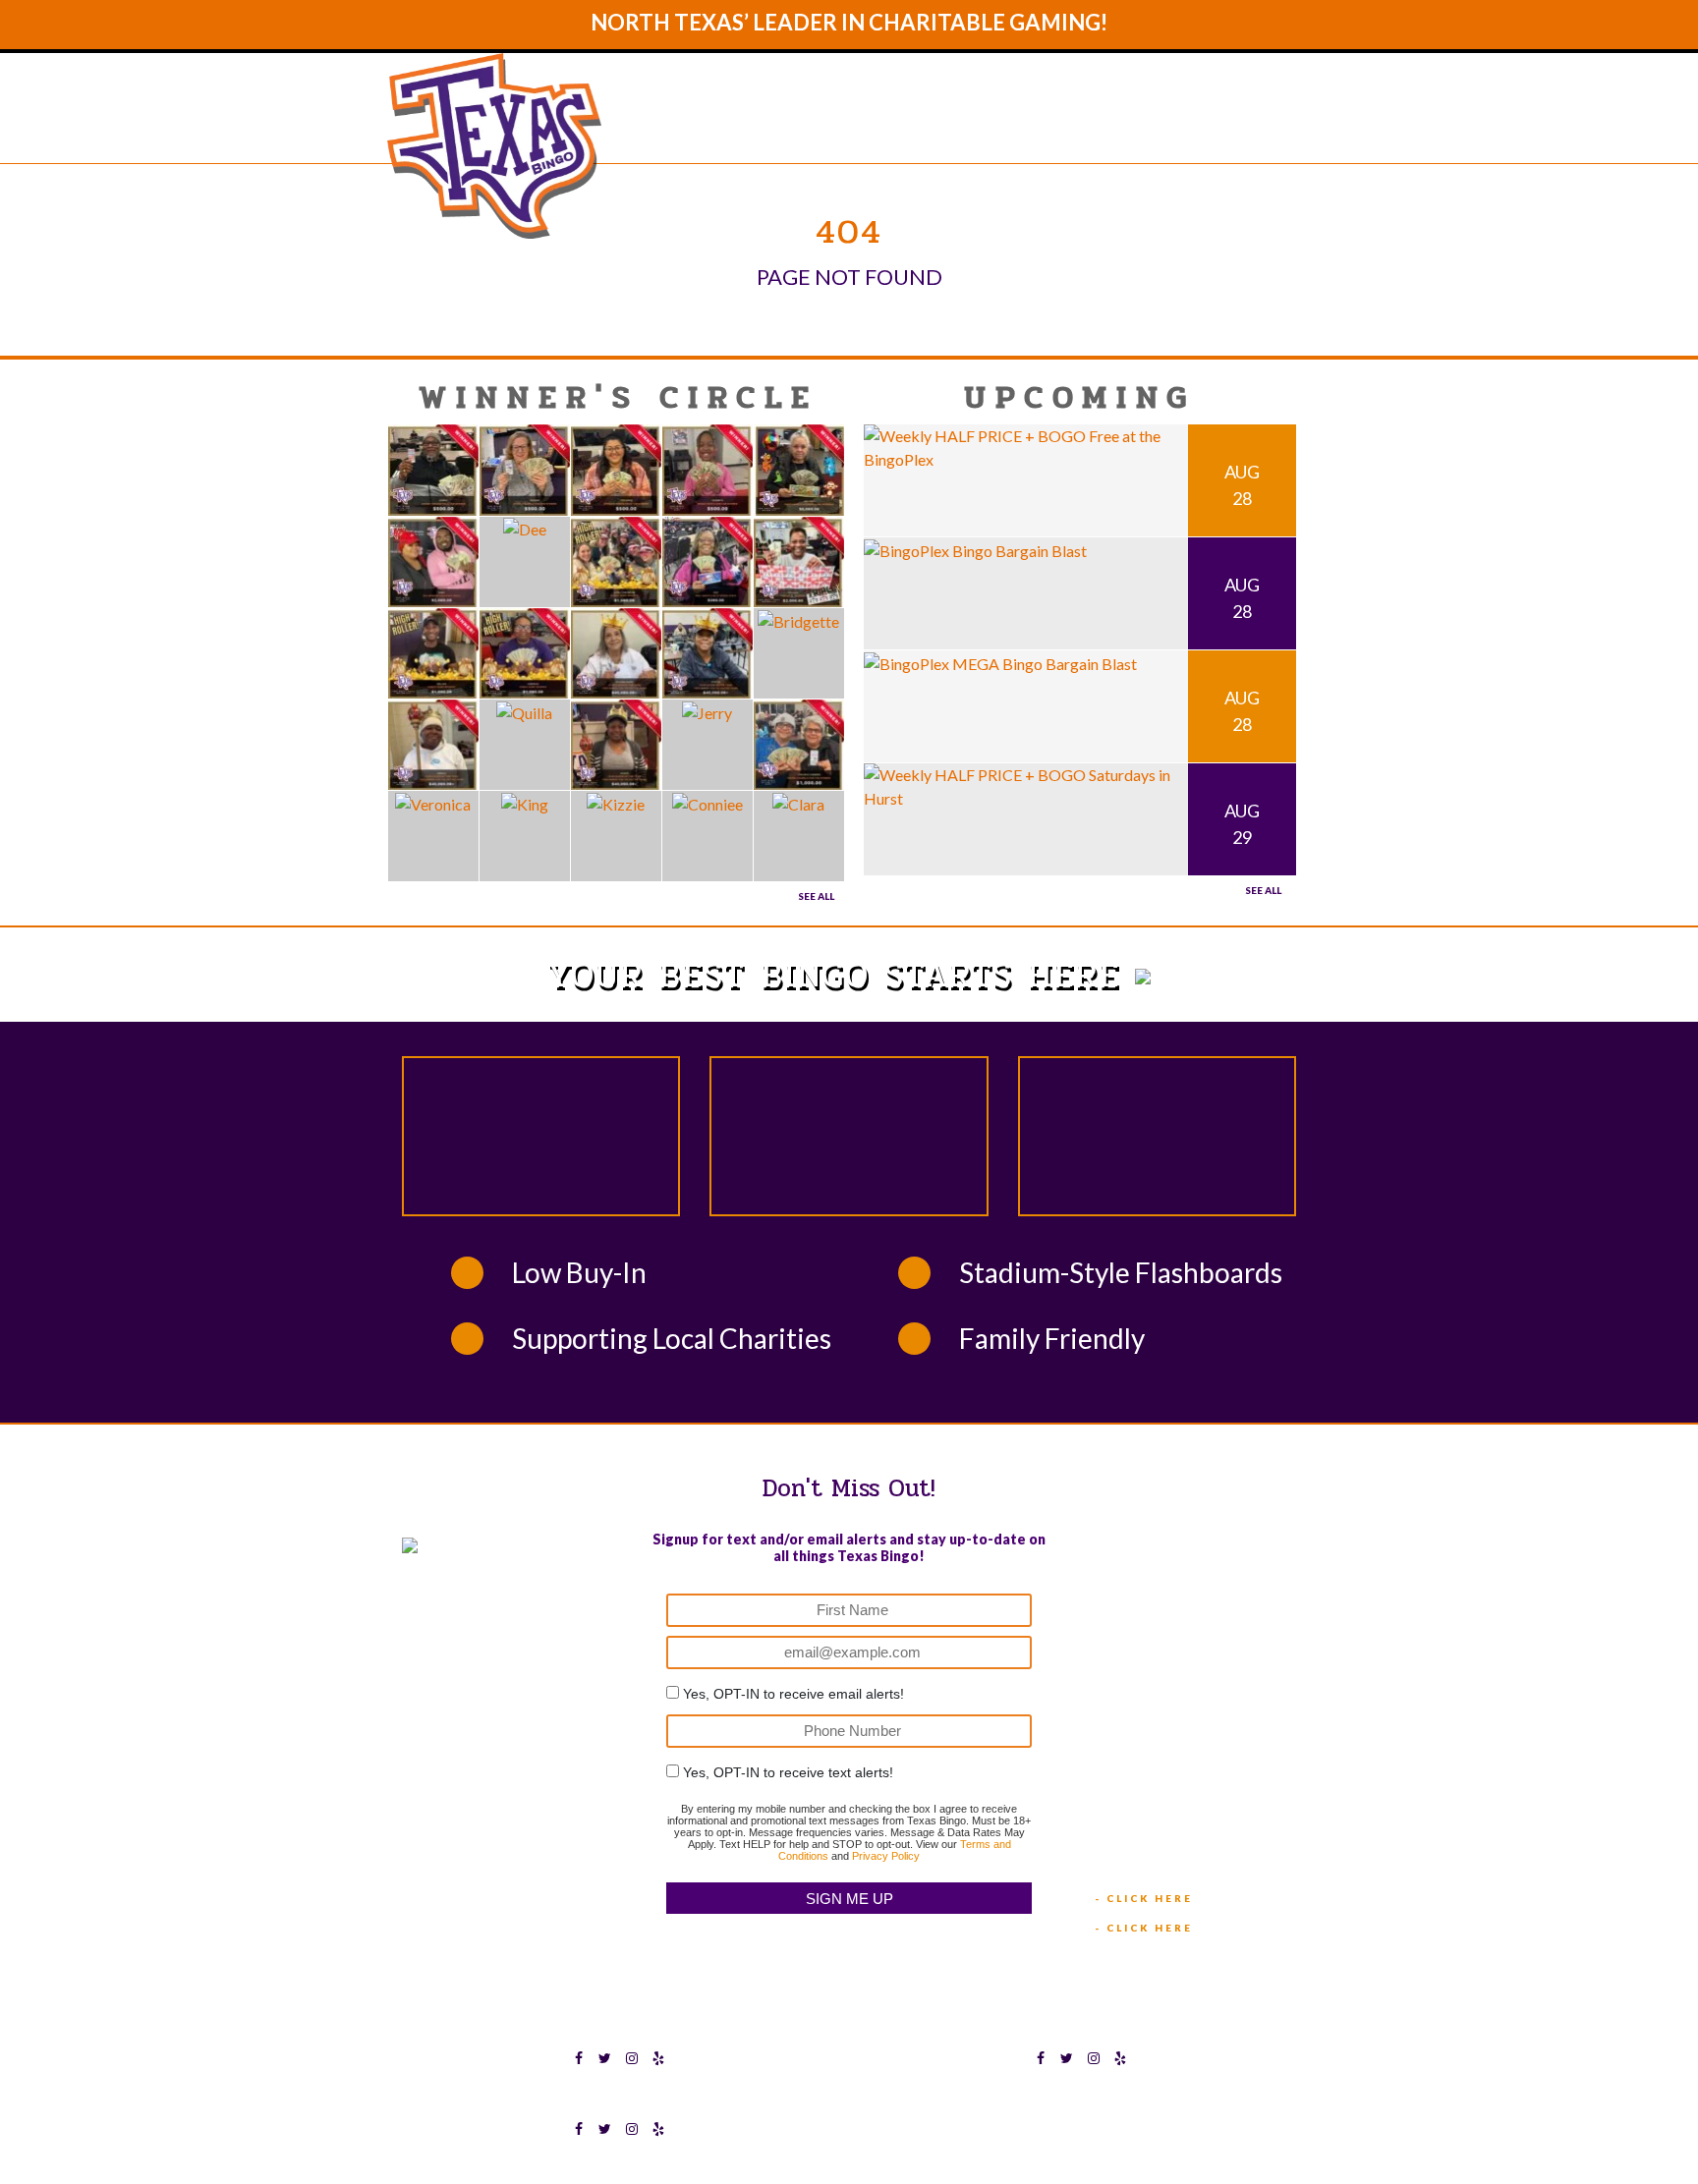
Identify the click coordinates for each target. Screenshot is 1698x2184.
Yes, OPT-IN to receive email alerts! (793, 1694)
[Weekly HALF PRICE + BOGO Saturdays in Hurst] (1026, 784)
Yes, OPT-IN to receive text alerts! (788, 1772)
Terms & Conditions (1020, 2100)
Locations (1071, 129)
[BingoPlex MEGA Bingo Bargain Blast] (1000, 662)
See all (1263, 890)
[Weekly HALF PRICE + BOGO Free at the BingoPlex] (1026, 446)
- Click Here (1144, 1898)
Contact (1257, 129)
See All (816, 896)
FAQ (1168, 129)
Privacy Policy (886, 1856)
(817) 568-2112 (1151, 1597)
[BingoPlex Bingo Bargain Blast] (975, 549)
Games (960, 129)
